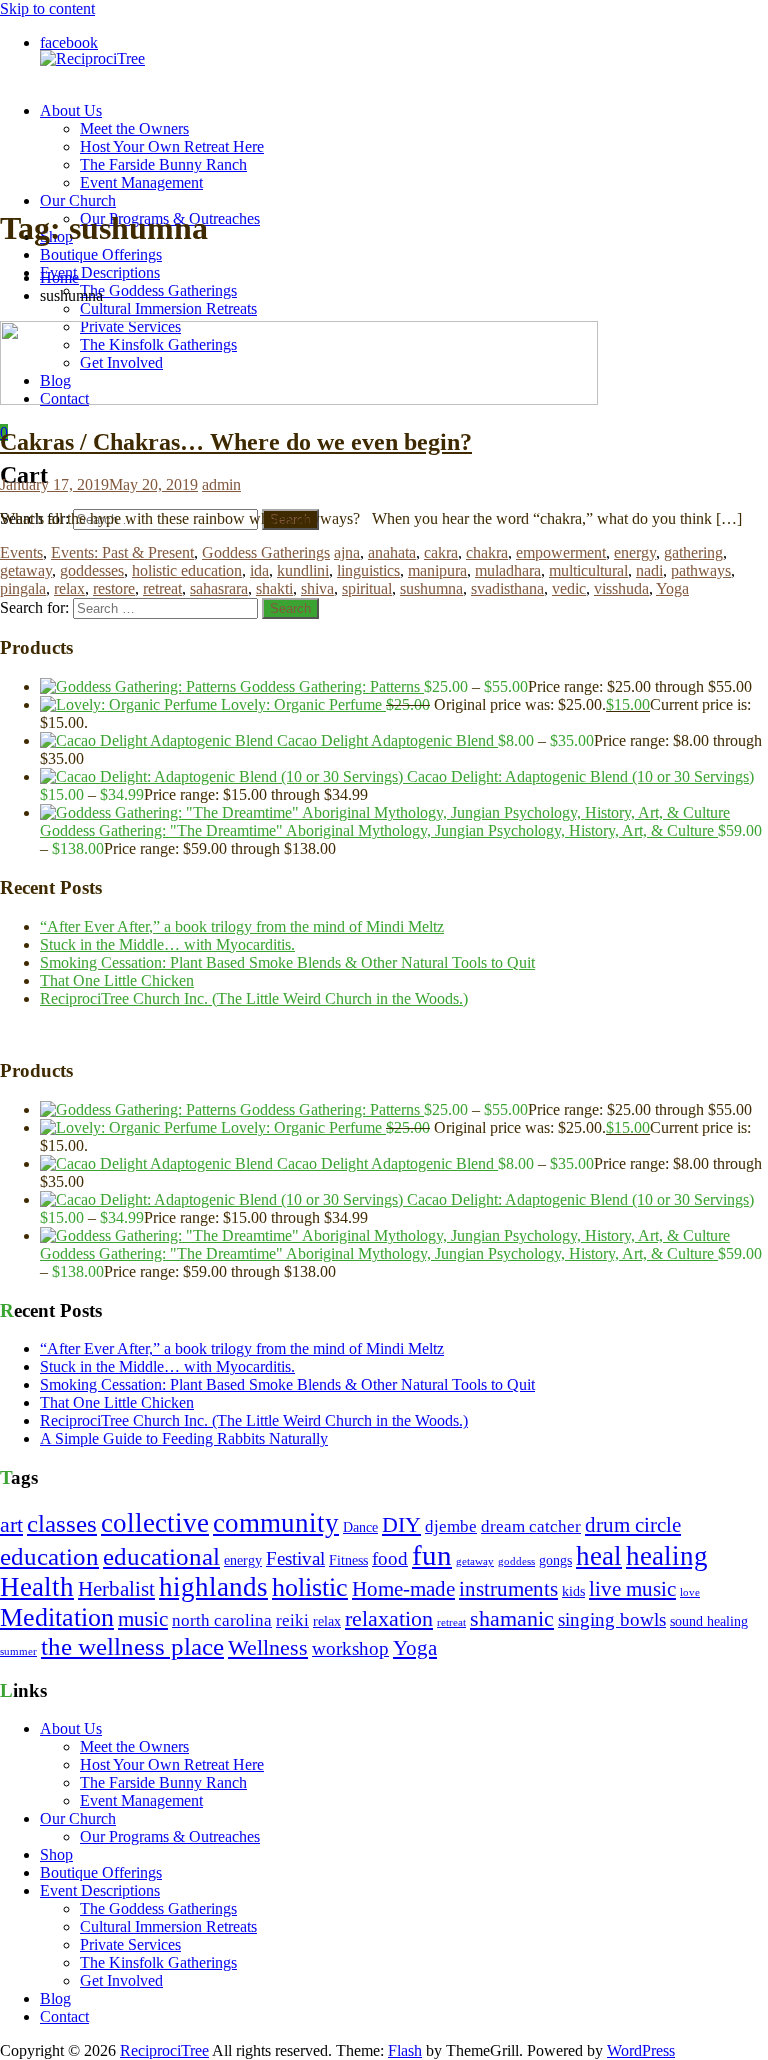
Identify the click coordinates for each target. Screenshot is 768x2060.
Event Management (141, 182)
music (143, 1619)
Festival (295, 1558)
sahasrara (219, 588)
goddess (516, 1561)
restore (114, 588)
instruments (508, 1589)
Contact (64, 2016)
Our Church (78, 200)
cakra (441, 552)
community (276, 1523)
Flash (405, 2050)
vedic (569, 588)
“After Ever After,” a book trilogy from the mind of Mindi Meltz (242, 926)
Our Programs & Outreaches (170, 1836)
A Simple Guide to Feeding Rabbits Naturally (184, 1438)
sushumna (431, 588)
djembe (451, 1526)
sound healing (709, 1621)
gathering (693, 552)
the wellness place (132, 1646)
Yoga (672, 588)
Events (21, 552)
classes (62, 1523)
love (690, 1592)
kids (573, 1591)
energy (635, 552)
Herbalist (116, 1589)
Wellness (268, 1648)
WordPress (641, 2050)
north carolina (222, 1620)
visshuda (621, 588)
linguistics (368, 570)
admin (221, 484)
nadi (649, 570)
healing (667, 1556)
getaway (26, 570)
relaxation (389, 1619)
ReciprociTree (164, 2050)
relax (69, 588)
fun (432, 1555)
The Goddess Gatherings (158, 290)
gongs (555, 1560)
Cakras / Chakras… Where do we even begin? (236, 442)
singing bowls (612, 1619)
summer (18, 1651)
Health (37, 1587)
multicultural (588, 570)
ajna (347, 552)
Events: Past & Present (122, 552)
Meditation (57, 1617)
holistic (310, 1587)
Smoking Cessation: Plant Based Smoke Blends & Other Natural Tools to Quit (287, 962)
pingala (23, 588)
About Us (71, 110)
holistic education (187, 570)
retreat (162, 588)
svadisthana (507, 588)
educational (161, 1556)
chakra (487, 552)
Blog (55, 1998)
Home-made (403, 1589)
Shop (56, 1854)
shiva (317, 588)
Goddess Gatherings (266, 552)
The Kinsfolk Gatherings (158, 1962)
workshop (350, 1648)
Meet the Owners (134, 128)
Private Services (130, 1944)
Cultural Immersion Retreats (168, 308)
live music (632, 1589)
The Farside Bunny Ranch (163, 164)
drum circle (633, 1525)
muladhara (508, 570)
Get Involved (121, 1980)
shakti (274, 588)
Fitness (348, 1560)
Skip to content (47, 8)
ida (259, 570)
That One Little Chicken (117, 980)
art (11, 1525)
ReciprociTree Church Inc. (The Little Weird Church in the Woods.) (254, 998)
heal (599, 1556)
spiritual (367, 588)
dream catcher (531, 1526)
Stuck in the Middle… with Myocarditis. (167, 944)
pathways (701, 570)
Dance (360, 1527)
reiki (292, 1620)
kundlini (303, 570)
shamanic (512, 1619)
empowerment (561, 552)
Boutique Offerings (101, 254)
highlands (213, 1587)
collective (155, 1523)
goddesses (92, 570)
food (390, 1558)
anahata (392, 552)
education (49, 1556)
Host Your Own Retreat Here (172, 146)
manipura (437, 570)
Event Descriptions (100, 272)
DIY (401, 1525)
